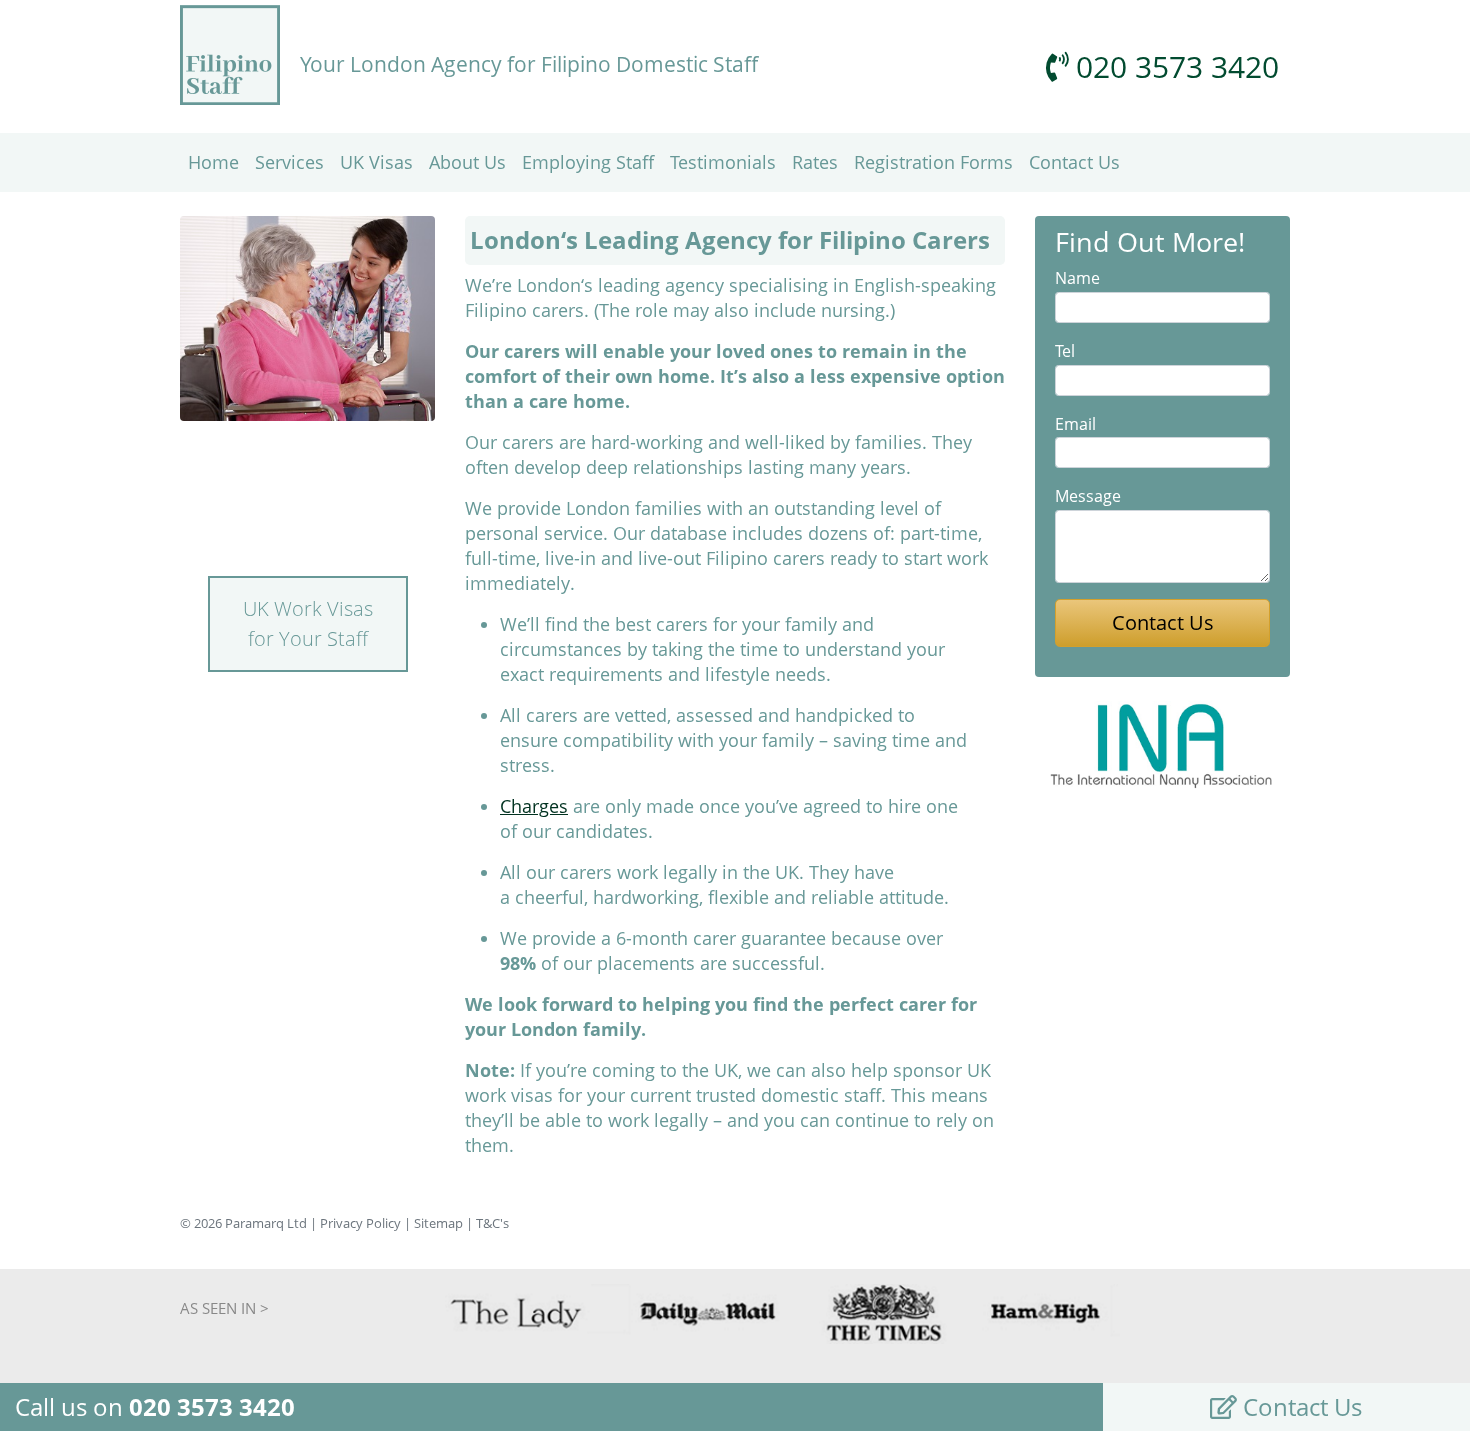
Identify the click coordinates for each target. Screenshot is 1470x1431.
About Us (467, 162)
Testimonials (723, 162)
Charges (534, 806)
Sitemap (438, 1223)
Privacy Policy (360, 1223)
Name (1077, 278)
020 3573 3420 (1173, 66)
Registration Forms (933, 162)
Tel (1065, 351)
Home (213, 162)
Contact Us (1074, 162)
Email (1075, 424)
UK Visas (376, 162)
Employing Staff (588, 162)
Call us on (155, 1406)
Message (1088, 496)
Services (289, 162)
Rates (815, 162)
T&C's (492, 1223)
